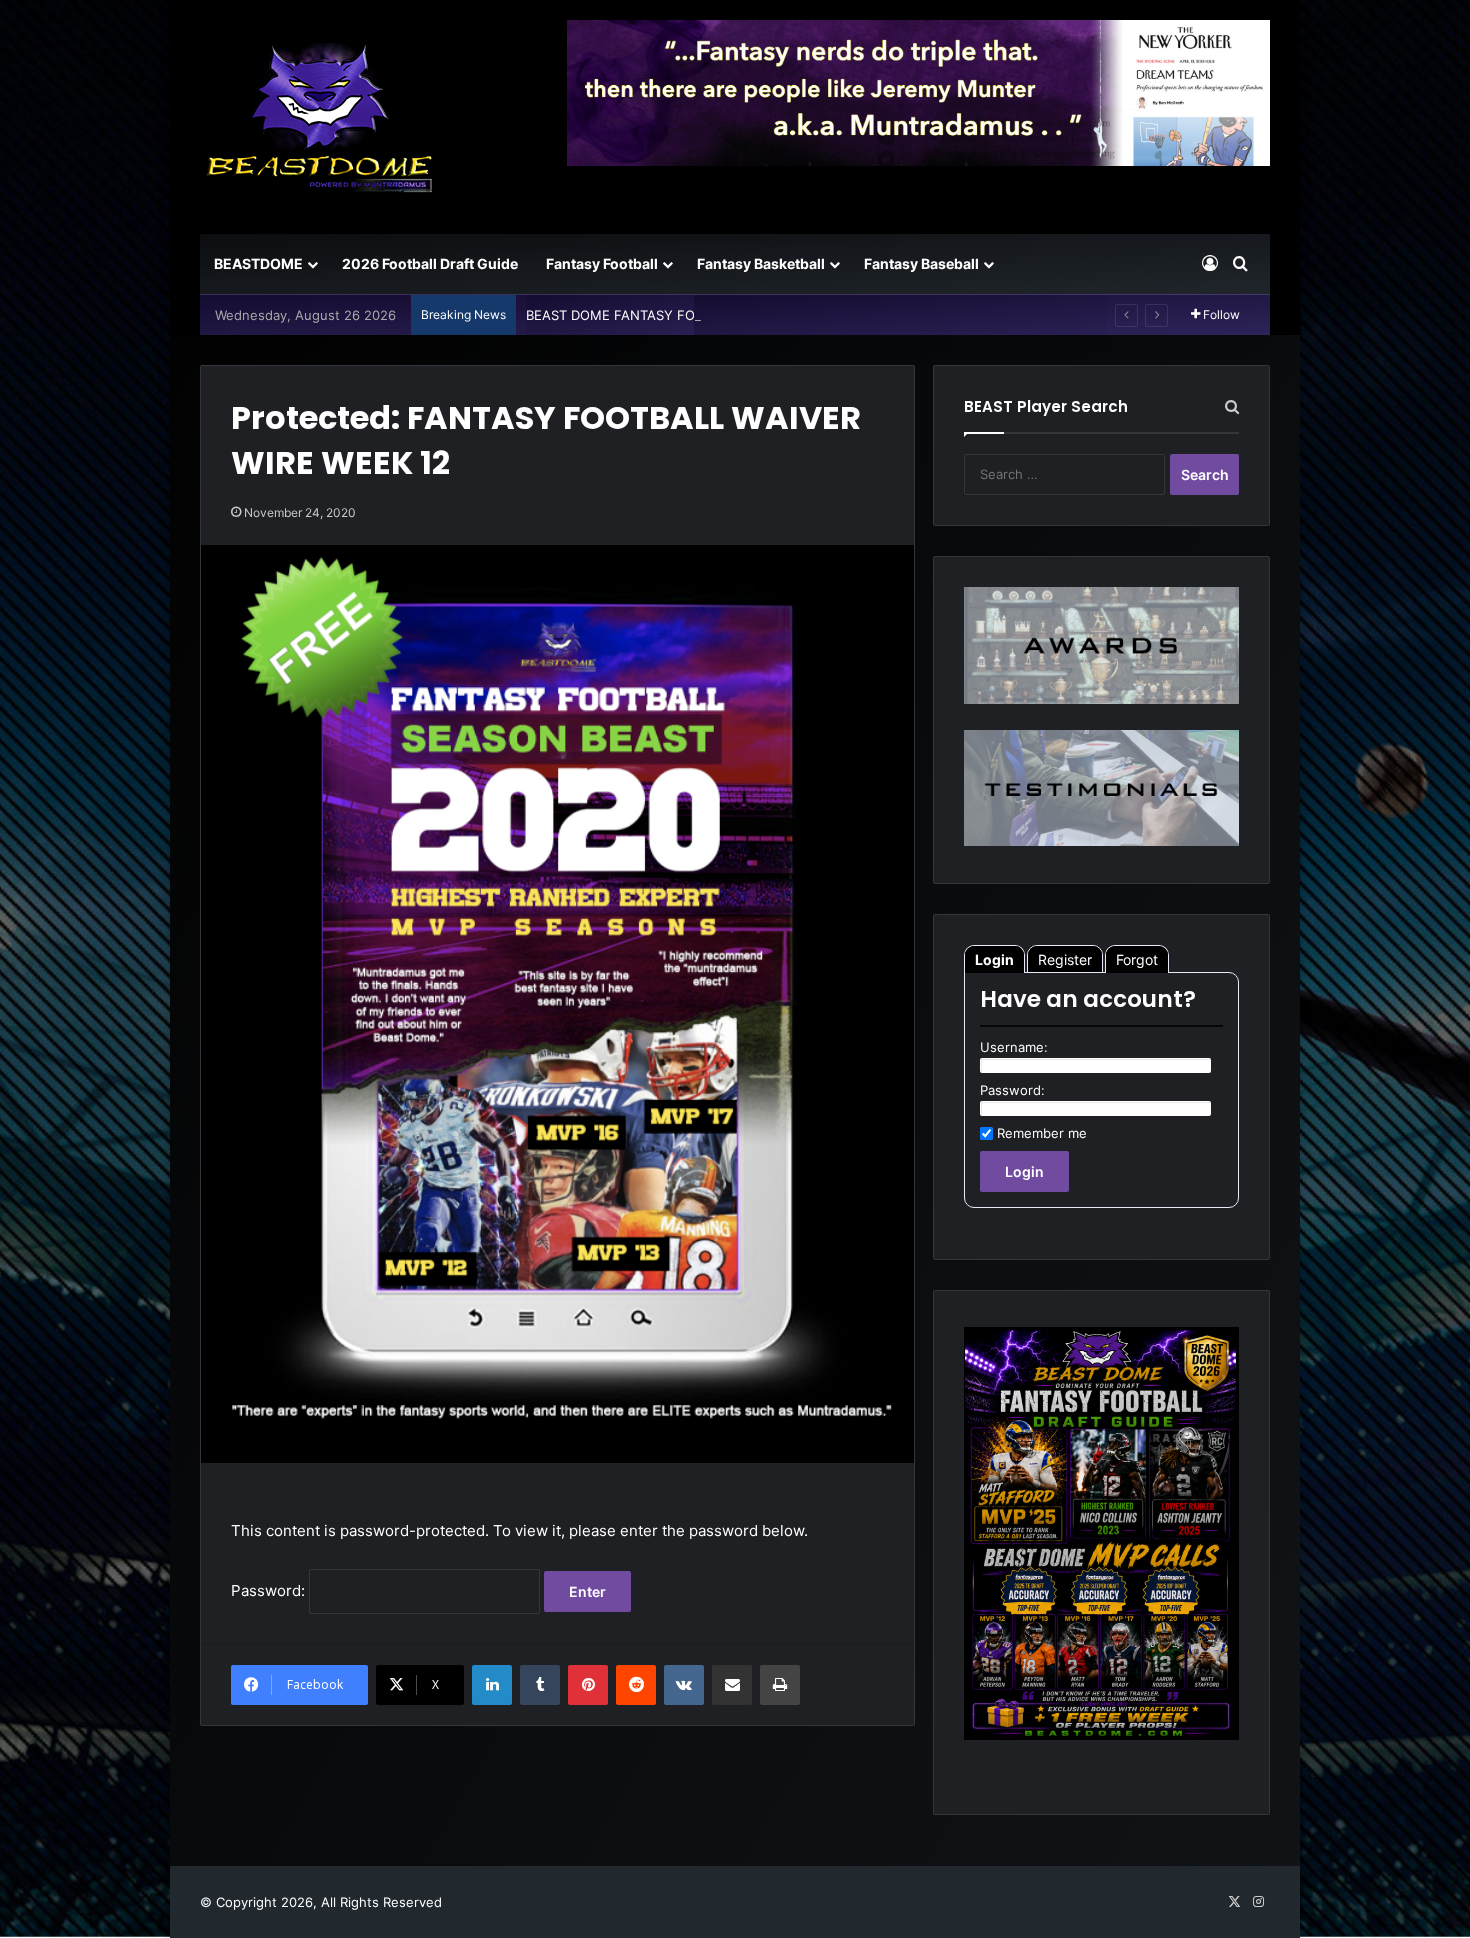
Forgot (1137, 959)
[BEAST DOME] (320, 117)
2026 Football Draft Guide (430, 263)
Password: (270, 1590)
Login (994, 959)
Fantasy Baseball (921, 263)
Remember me (1042, 1133)
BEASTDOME (258, 263)
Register (1065, 959)
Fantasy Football (602, 263)
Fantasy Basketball (761, 263)
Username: (1014, 1047)
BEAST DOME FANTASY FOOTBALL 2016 (652, 315)
